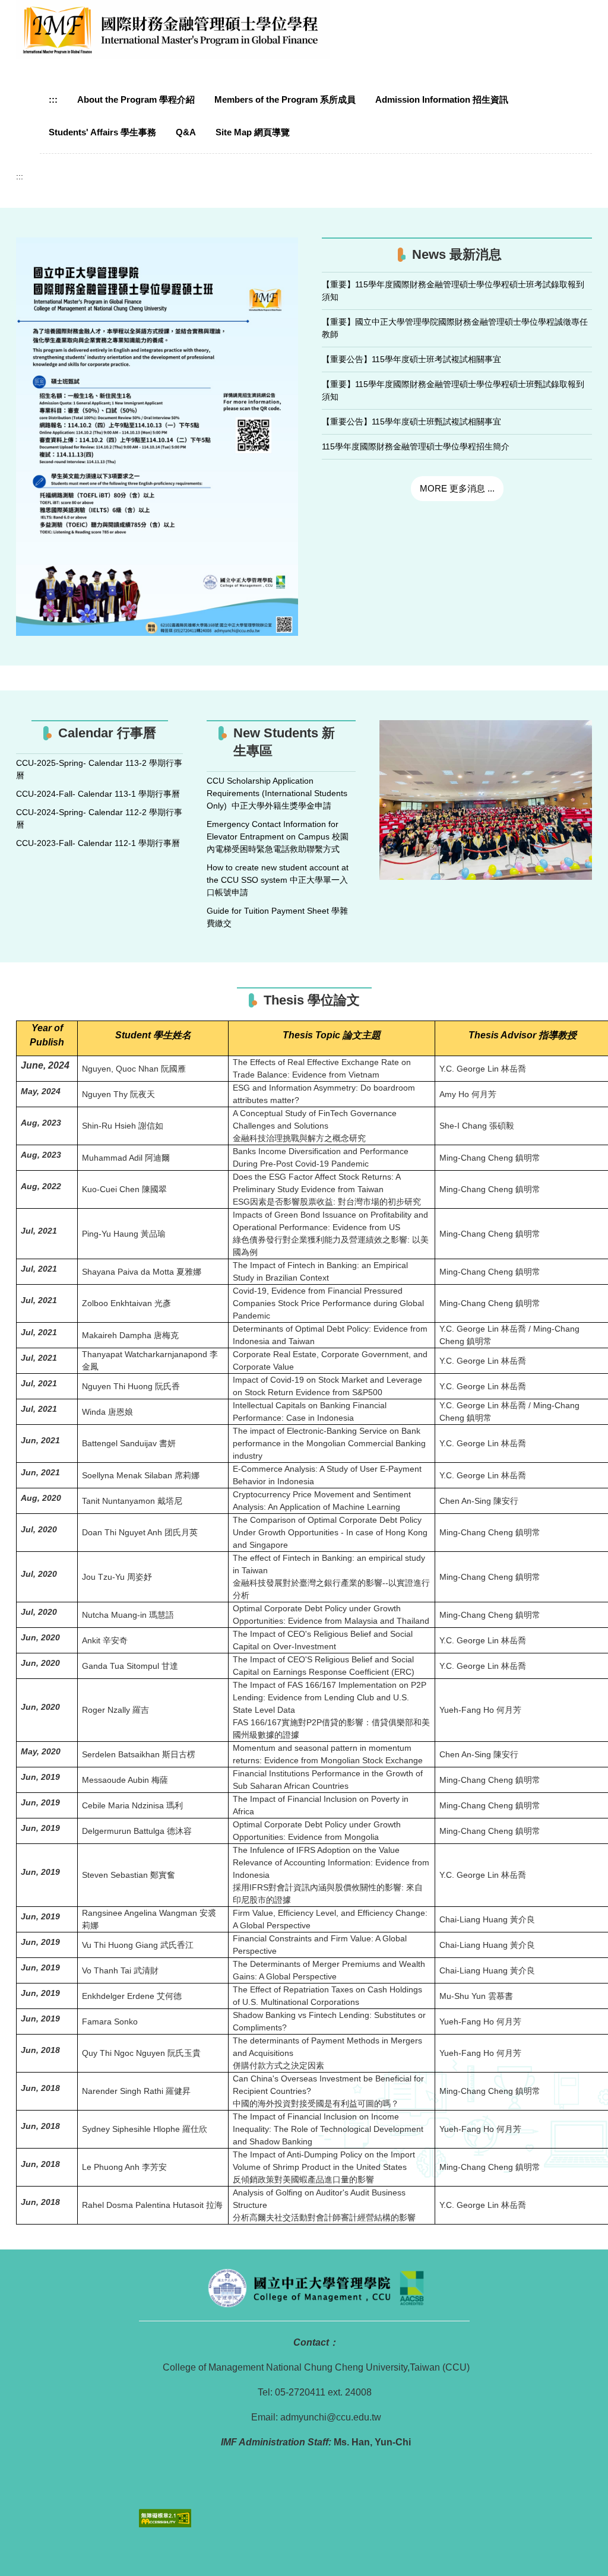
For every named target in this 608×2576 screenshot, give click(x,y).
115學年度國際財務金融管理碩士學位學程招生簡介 (416, 446)
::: (53, 99)
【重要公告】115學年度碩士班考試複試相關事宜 (411, 359)
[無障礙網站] (165, 2517)
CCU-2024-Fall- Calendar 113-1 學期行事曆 (98, 794)
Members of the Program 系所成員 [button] (285, 99)
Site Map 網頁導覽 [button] (253, 132)
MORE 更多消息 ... (457, 488)
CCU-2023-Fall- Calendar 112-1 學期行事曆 (98, 843)
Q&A (186, 132)
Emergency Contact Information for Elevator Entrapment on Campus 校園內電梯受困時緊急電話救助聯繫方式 (278, 837)
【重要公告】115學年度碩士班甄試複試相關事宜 (411, 422)
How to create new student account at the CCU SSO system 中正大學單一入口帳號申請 (278, 880)
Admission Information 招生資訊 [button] (442, 99)
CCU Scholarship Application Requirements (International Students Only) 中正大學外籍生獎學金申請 (277, 793)
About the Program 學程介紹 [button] (136, 99)
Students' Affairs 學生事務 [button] (102, 132)
